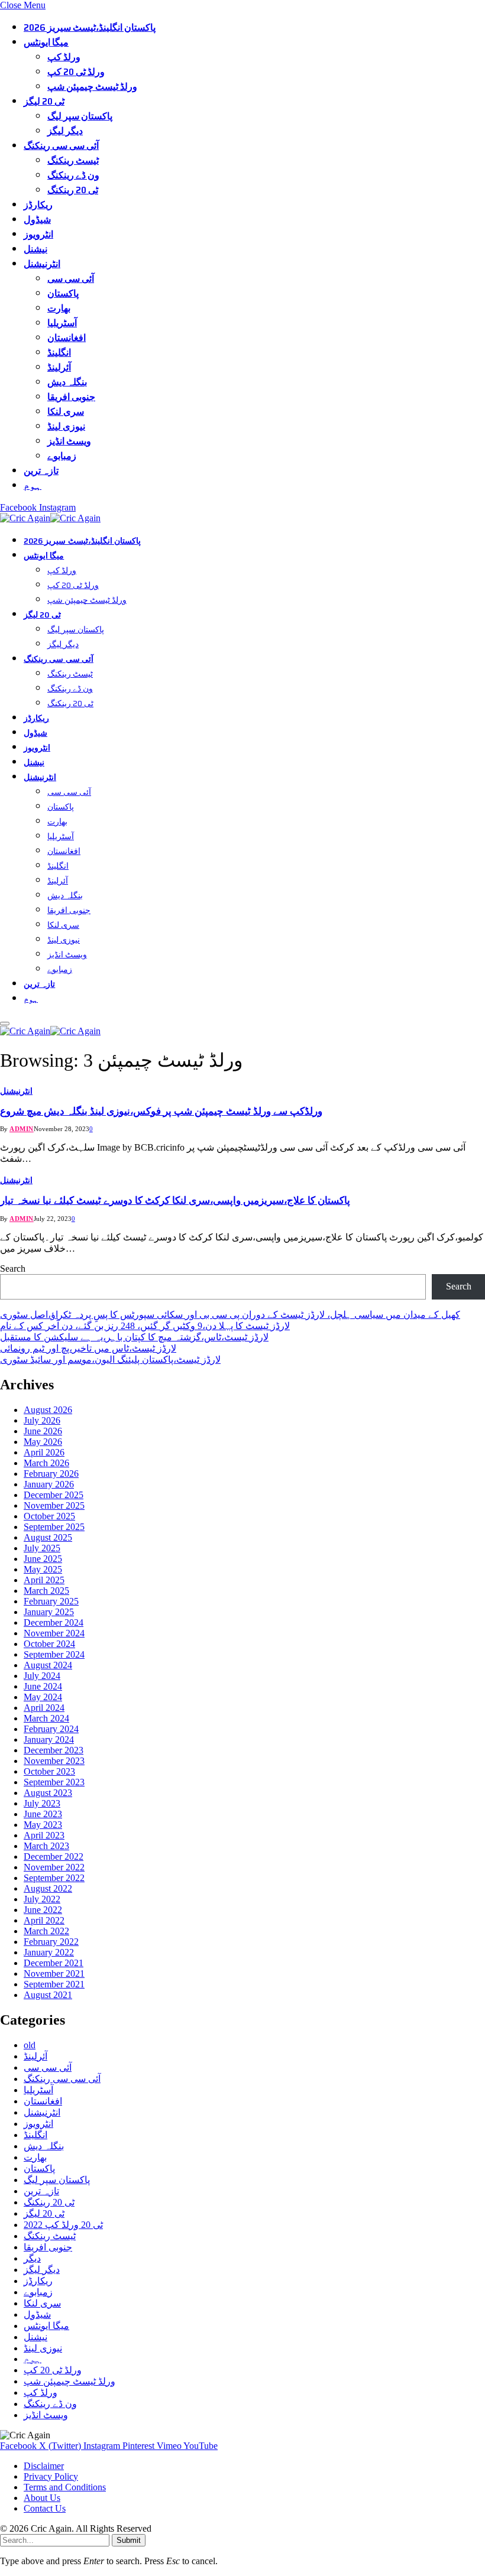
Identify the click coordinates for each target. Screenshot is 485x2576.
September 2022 (54, 1878)
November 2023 (54, 1761)
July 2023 (42, 1803)
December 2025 (54, 1495)
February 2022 (51, 1942)
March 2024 (46, 1718)
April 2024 (44, 1708)
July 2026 (42, 1420)
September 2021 (54, 1984)
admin (22, 1129)
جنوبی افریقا (71, 397)
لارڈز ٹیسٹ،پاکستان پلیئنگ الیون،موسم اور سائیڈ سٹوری (110, 1360)
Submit (129, 2540)
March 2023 (46, 1846)
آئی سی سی (71, 279)
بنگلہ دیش (67, 382)
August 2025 (48, 1537)
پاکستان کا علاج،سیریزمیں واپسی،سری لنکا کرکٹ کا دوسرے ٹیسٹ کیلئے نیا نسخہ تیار (175, 1201)
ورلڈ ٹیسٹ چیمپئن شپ (92, 87)
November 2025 (54, 1505)
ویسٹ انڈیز (69, 441)
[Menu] (5, 1024)
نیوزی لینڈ (66, 426)
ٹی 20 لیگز (44, 101)
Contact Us (45, 2508)
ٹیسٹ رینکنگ (73, 160)
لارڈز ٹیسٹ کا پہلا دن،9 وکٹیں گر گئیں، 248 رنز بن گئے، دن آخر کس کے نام (145, 1326)
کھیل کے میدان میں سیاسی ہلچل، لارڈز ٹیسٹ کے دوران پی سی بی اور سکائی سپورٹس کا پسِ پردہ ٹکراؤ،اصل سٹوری (230, 1315)
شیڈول (37, 220)
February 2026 (51, 1474)
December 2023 (54, 1750)
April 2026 (44, 1452)
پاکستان (63, 293)
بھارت (59, 308)
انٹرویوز (38, 234)
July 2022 (42, 1899)
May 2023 (43, 1825)
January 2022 (49, 1952)
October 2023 (49, 1771)
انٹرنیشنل (42, 264)
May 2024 (43, 1697)
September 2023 (54, 1782)
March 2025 (46, 1591)
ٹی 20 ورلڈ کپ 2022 (63, 2225)
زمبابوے (62, 456)
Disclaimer (44, 2466)
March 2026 (46, 1463)
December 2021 (54, 1963)
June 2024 (43, 1686)
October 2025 (49, 1516)
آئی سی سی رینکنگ (61, 146)
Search (13, 1268)
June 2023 (43, 1814)
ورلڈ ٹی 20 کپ (76, 72)
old (30, 2045)
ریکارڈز (38, 205)
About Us (42, 2498)
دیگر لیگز (65, 131)
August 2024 (48, 1665)
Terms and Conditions (65, 2487)
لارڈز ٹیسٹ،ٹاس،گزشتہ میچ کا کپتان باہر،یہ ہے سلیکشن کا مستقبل (134, 1337)
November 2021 (54, 1974)
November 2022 (54, 1867)
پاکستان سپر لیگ (80, 116)
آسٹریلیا (62, 323)
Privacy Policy (51, 2476)
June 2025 (43, 1559)
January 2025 (49, 1612)
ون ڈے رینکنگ (73, 175)
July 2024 (42, 1676)
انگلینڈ (59, 353)
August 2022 (48, 1888)
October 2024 (49, 1644)
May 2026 (43, 1442)
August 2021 (48, 1995)
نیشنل (35, 249)
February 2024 (51, 1729)
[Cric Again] (52, 518)
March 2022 (46, 1931)
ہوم (33, 485)
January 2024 (49, 1739)
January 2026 (49, 1484)
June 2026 (43, 1431)
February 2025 (51, 1601)
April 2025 (44, 1580)
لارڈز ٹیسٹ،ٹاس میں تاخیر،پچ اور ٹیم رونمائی (88, 1348)
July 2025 (42, 1548)
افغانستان (67, 338)
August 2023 (48, 1793)
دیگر (32, 2258)
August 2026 (48, 1410)
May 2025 (43, 1569)
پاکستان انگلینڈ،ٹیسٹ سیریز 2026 (90, 27)
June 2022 (43, 1910)
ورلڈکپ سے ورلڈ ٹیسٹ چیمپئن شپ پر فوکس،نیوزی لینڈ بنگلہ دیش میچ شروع (161, 1111)
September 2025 (54, 1527)
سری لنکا (66, 412)
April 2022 (44, 1920)
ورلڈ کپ (64, 57)
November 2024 (54, 1633)
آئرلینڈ (59, 367)
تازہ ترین (41, 471)
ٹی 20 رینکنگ (73, 190)
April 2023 (44, 1835)
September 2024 (54, 1654)
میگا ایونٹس (46, 42)
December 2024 (54, 1622)
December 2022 (54, 1857)
